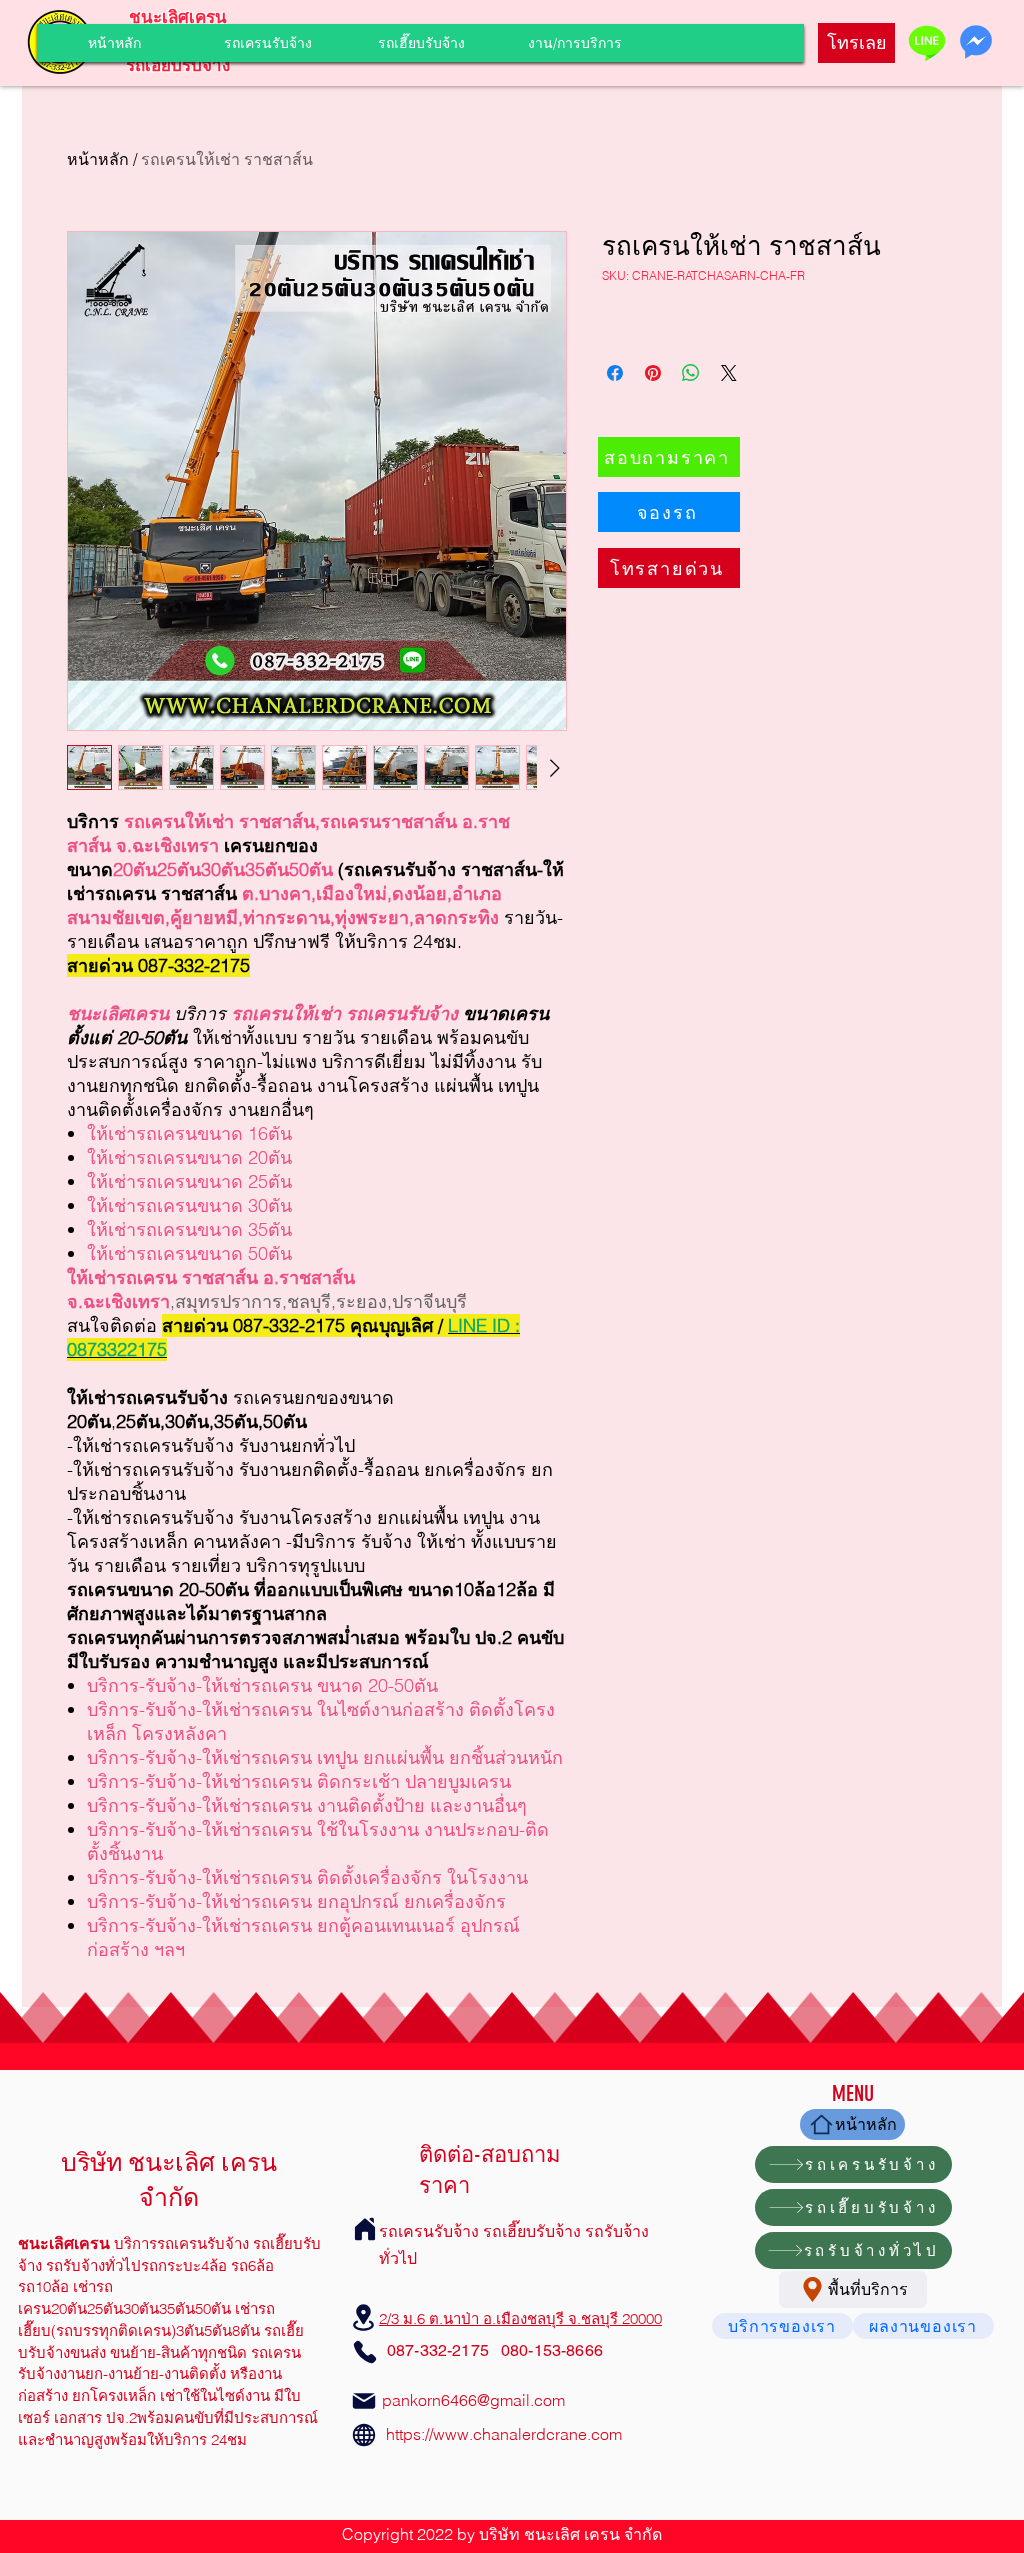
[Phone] (365, 2352)
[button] (574, 43)
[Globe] (364, 2435)
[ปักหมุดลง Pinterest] (653, 373)
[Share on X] (729, 373)
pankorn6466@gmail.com (473, 2400)
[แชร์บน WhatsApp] (691, 373)
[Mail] (364, 2401)
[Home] (365, 2229)
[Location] (364, 2317)
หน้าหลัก (98, 159)
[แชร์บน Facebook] (615, 373)
